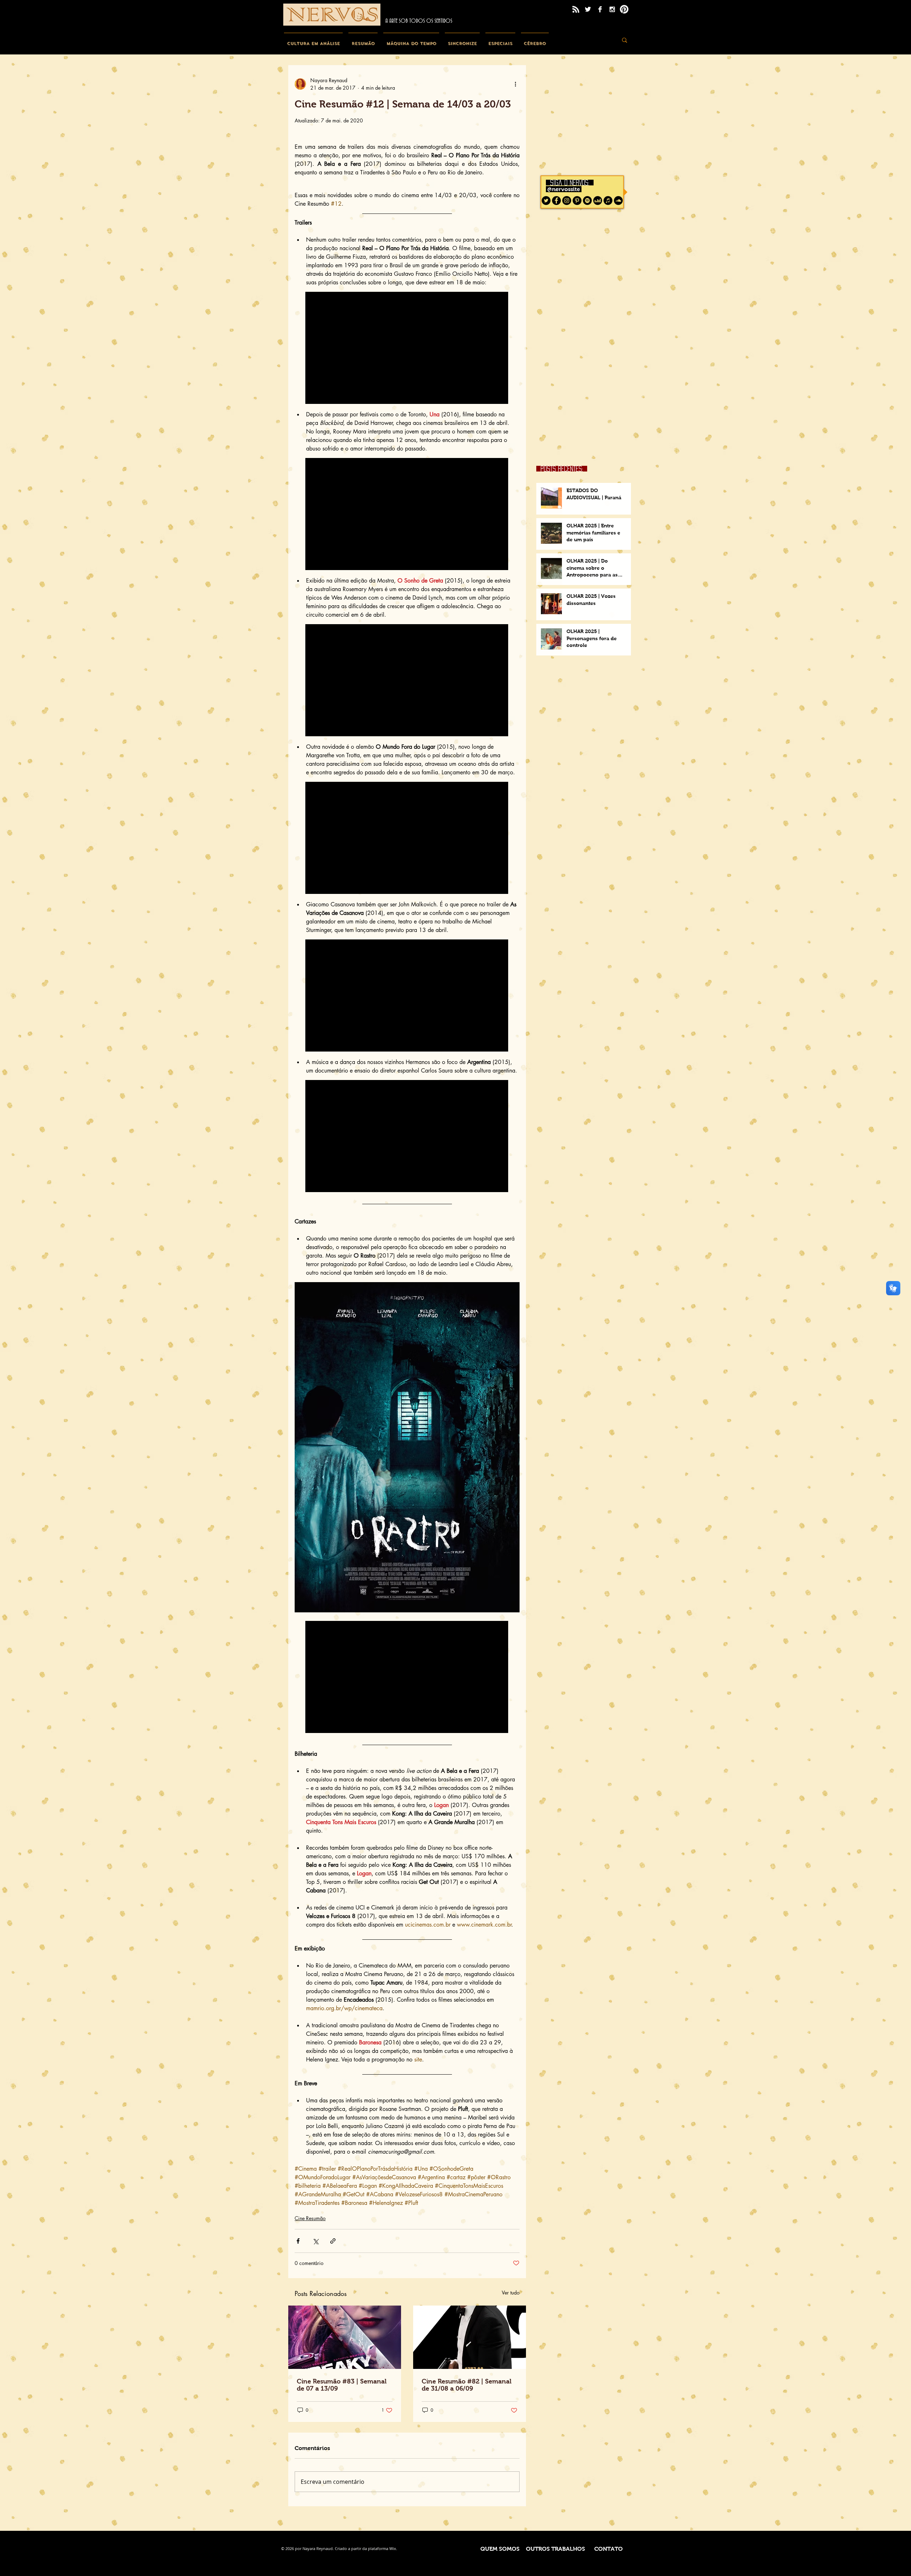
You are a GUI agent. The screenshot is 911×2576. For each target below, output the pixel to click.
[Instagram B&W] (612, 9)
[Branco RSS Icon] (576, 9)
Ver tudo (511, 2293)
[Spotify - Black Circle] (587, 201)
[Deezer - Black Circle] (598, 201)
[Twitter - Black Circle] (546, 201)
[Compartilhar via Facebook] (298, 2241)
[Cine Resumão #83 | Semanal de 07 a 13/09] (345, 2337)
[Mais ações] (515, 84)
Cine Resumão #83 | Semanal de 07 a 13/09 (342, 2385)
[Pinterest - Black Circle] (577, 201)
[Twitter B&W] (588, 9)
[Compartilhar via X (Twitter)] (315, 2241)
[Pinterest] (624, 9)
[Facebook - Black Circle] (556, 201)
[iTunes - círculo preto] (608, 201)
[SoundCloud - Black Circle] (618, 201)
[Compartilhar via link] (333, 2241)
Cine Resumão (310, 2218)
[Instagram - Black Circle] (567, 201)
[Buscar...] (625, 40)
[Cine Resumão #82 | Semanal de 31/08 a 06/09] (470, 2337)
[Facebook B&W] (600, 9)
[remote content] (407, 349)
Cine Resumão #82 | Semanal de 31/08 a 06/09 (467, 2385)
